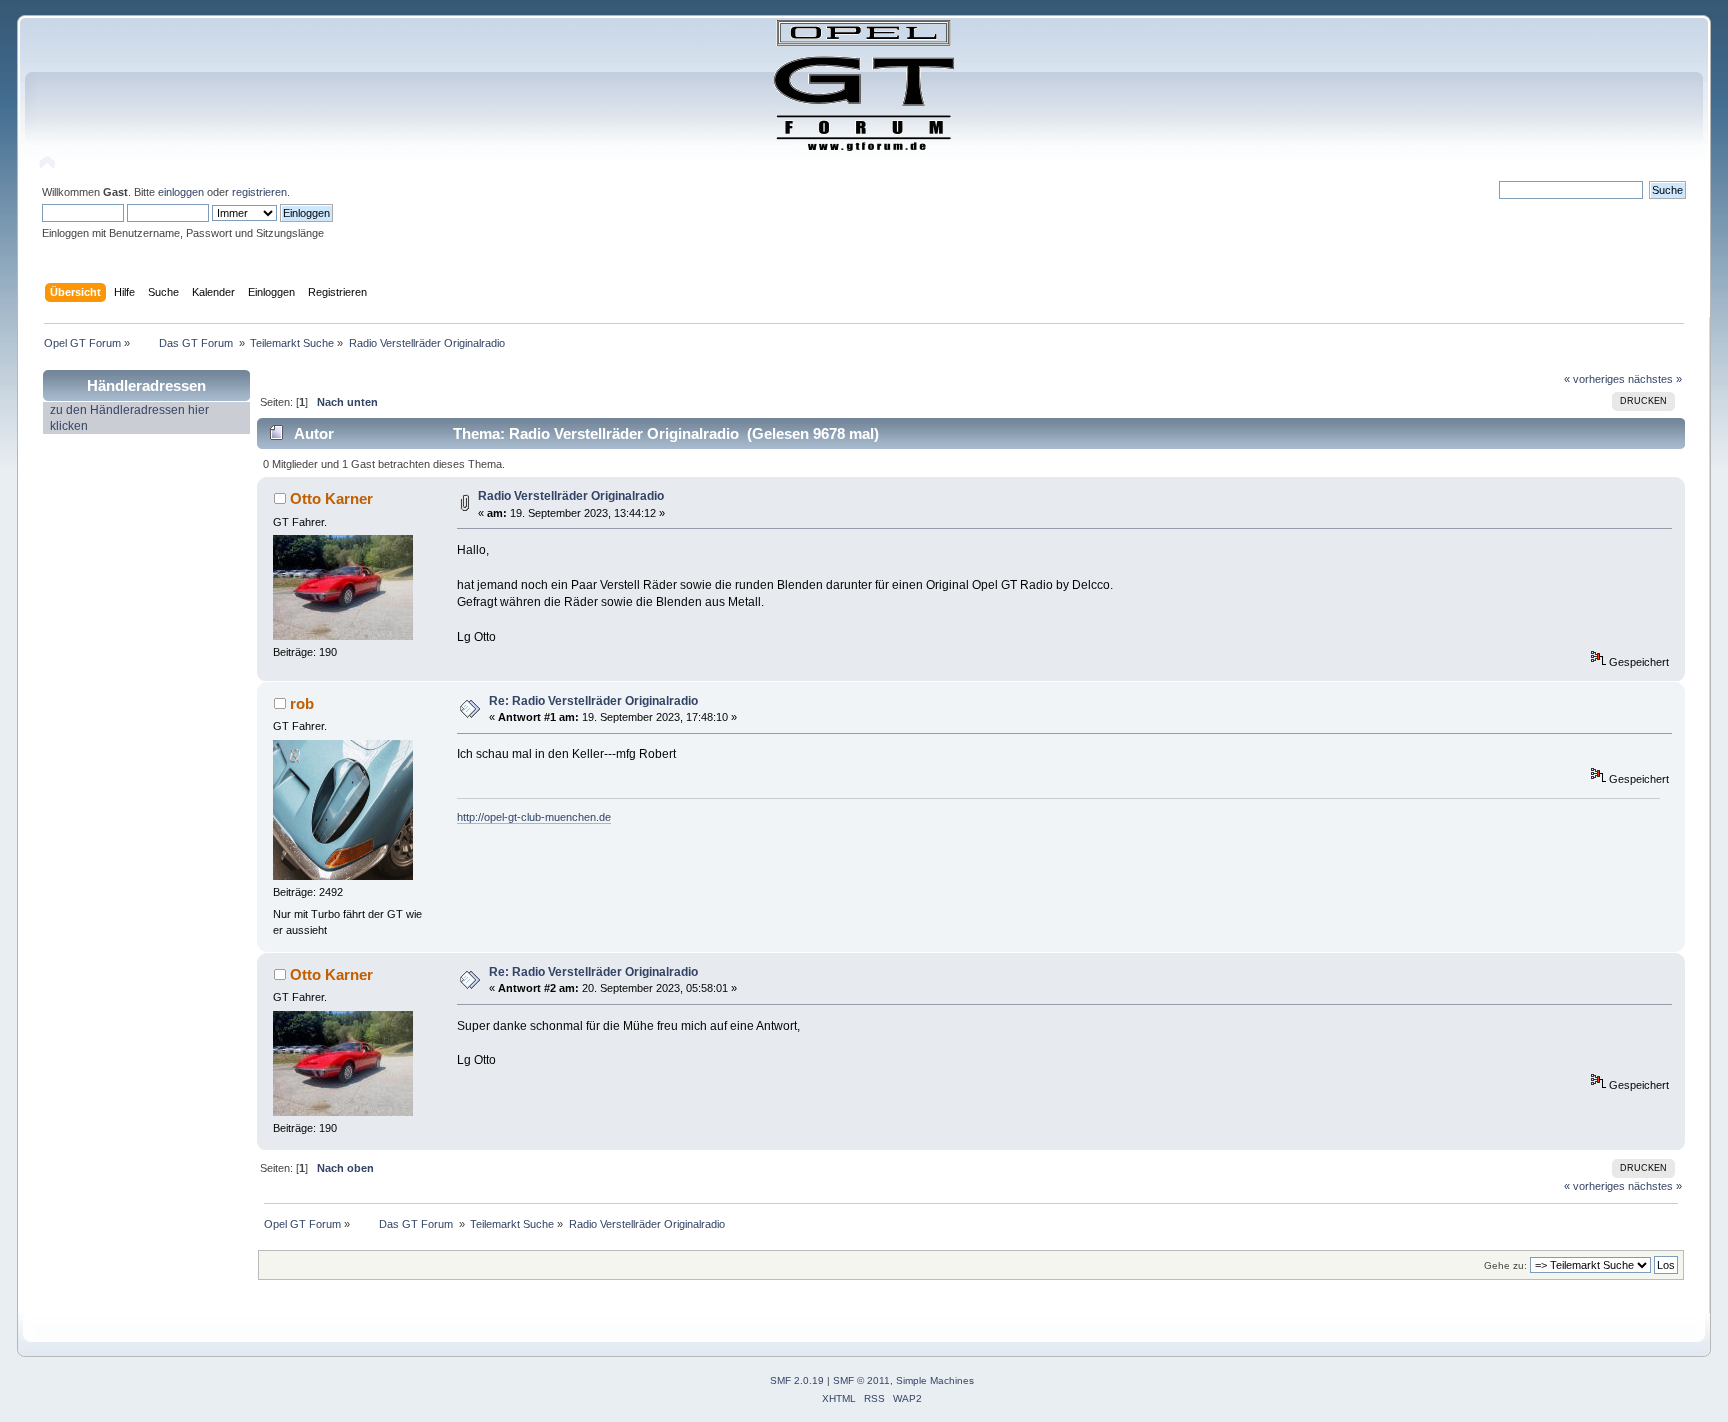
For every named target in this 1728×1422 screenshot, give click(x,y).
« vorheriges (1594, 379)
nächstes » (1655, 379)
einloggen (181, 192)
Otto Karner (331, 498)
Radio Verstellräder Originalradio (571, 496)
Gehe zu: (1505, 1265)
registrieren (259, 192)
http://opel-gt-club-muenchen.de (534, 817)
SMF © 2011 (861, 1380)
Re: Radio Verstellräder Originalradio (593, 701)
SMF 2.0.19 (797, 1380)
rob (302, 703)
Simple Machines (935, 1380)
